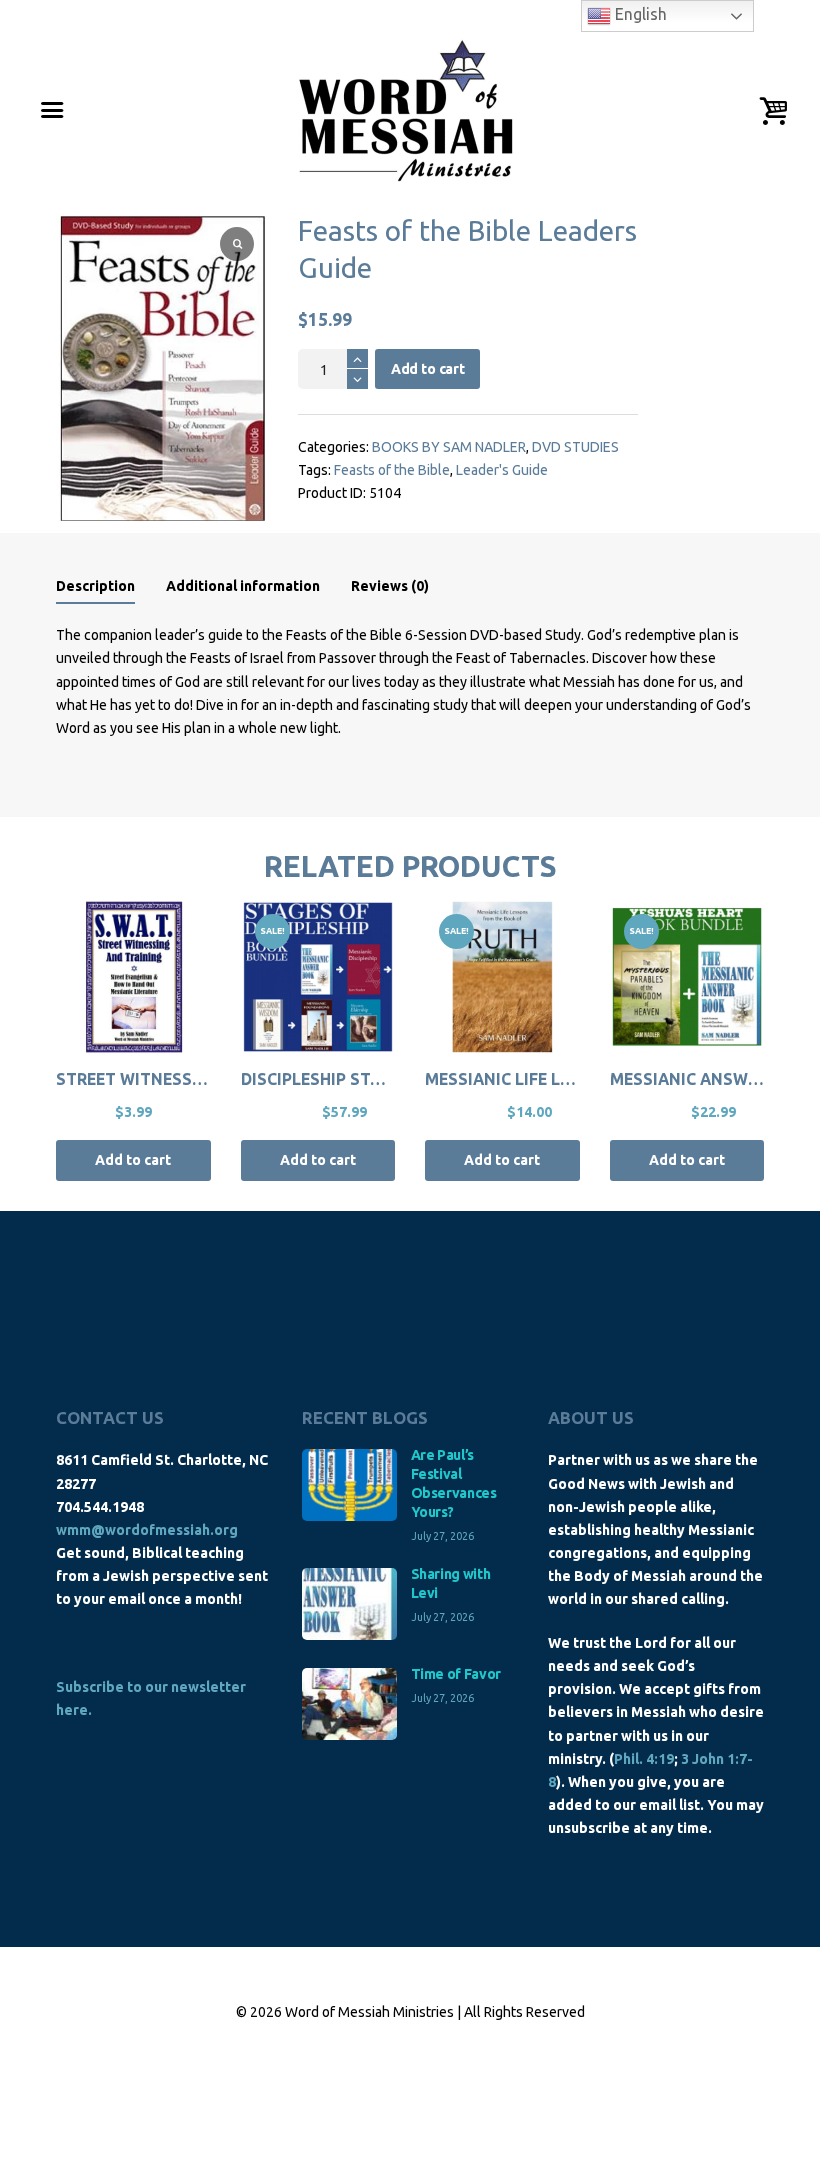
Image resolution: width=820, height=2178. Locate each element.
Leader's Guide (502, 470)
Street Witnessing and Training (197, 1079)
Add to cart (428, 369)
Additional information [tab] (243, 586)
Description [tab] (95, 586)
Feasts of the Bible (392, 470)
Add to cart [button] (133, 1160)
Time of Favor (456, 1674)
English (639, 14)
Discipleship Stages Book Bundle (384, 1079)
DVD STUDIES (575, 447)
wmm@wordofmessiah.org (147, 1530)
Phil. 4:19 (644, 1759)
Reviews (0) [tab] (390, 586)
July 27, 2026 (442, 1536)
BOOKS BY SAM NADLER (449, 447)
